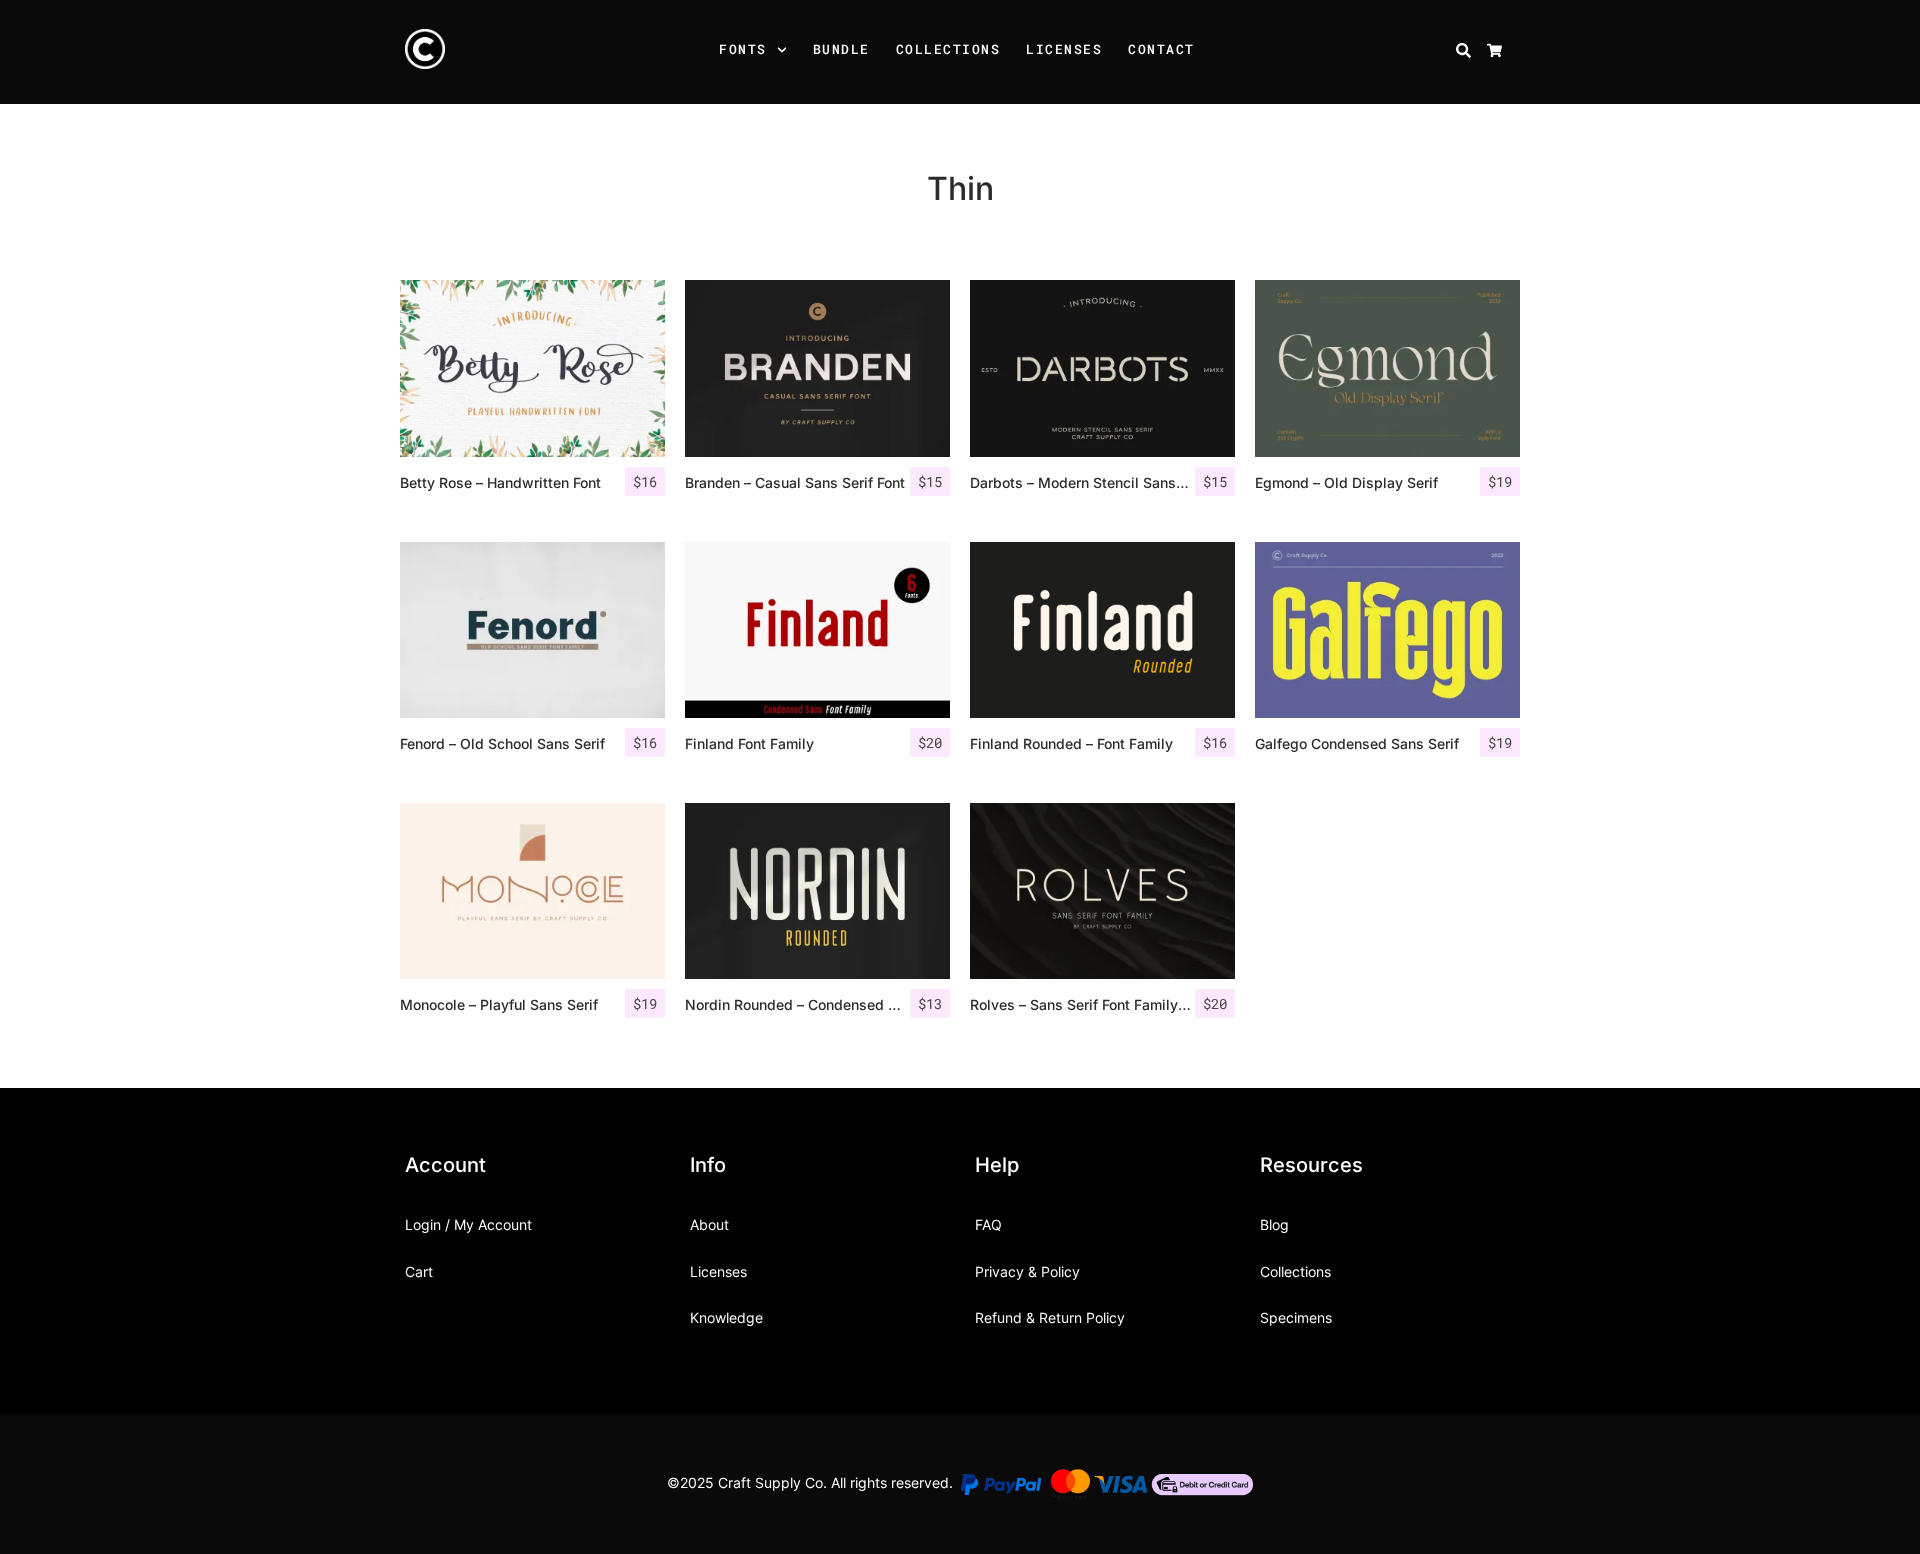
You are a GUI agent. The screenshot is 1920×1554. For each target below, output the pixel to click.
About (709, 1224)
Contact (1161, 49)
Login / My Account (468, 1224)
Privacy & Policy (1027, 1271)
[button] (785, 52)
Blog (1274, 1224)
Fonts (743, 49)
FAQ (988, 1224)
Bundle (841, 49)
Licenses (1064, 49)
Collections (948, 49)
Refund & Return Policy (1050, 1317)
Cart (419, 1271)
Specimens (1296, 1317)
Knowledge (726, 1317)
